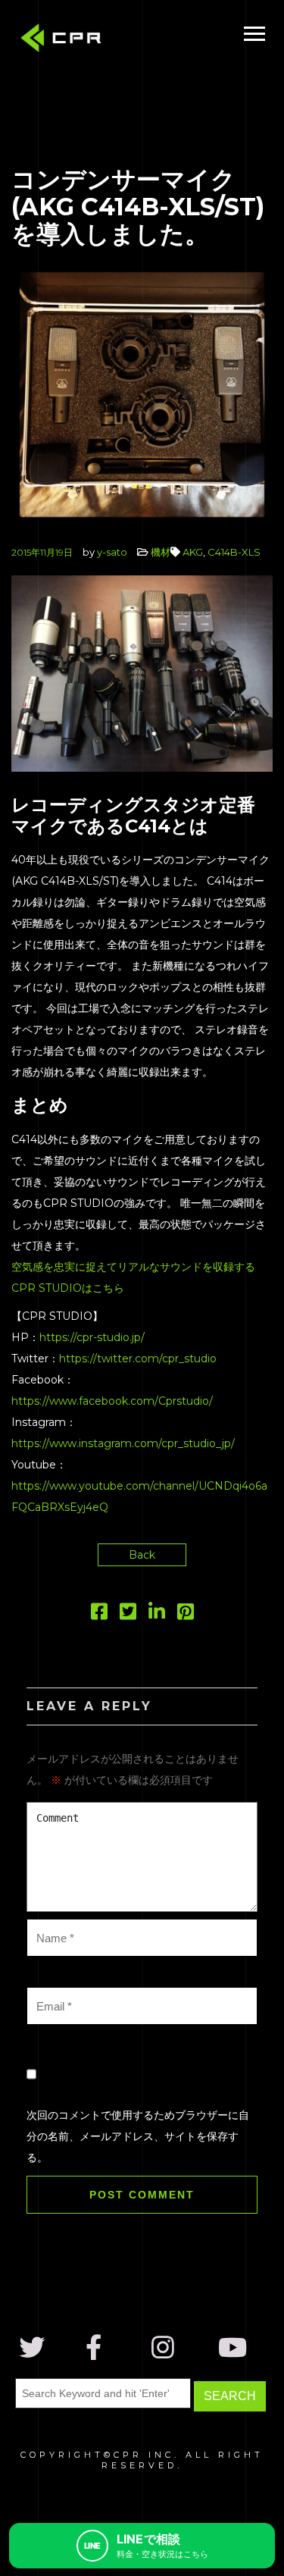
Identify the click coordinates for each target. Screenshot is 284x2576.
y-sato (112, 552)
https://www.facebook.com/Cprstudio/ (112, 1401)
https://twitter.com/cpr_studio (138, 1359)
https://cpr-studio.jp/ (92, 1337)
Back (142, 1555)
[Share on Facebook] (99, 1615)
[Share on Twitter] (128, 1615)
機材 (161, 552)
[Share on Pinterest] (186, 1615)
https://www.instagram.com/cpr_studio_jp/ (123, 1443)
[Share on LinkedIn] (157, 1615)
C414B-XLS (234, 552)
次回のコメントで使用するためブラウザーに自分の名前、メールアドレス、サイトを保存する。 (138, 2136)
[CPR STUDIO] (64, 41)
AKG (193, 552)
